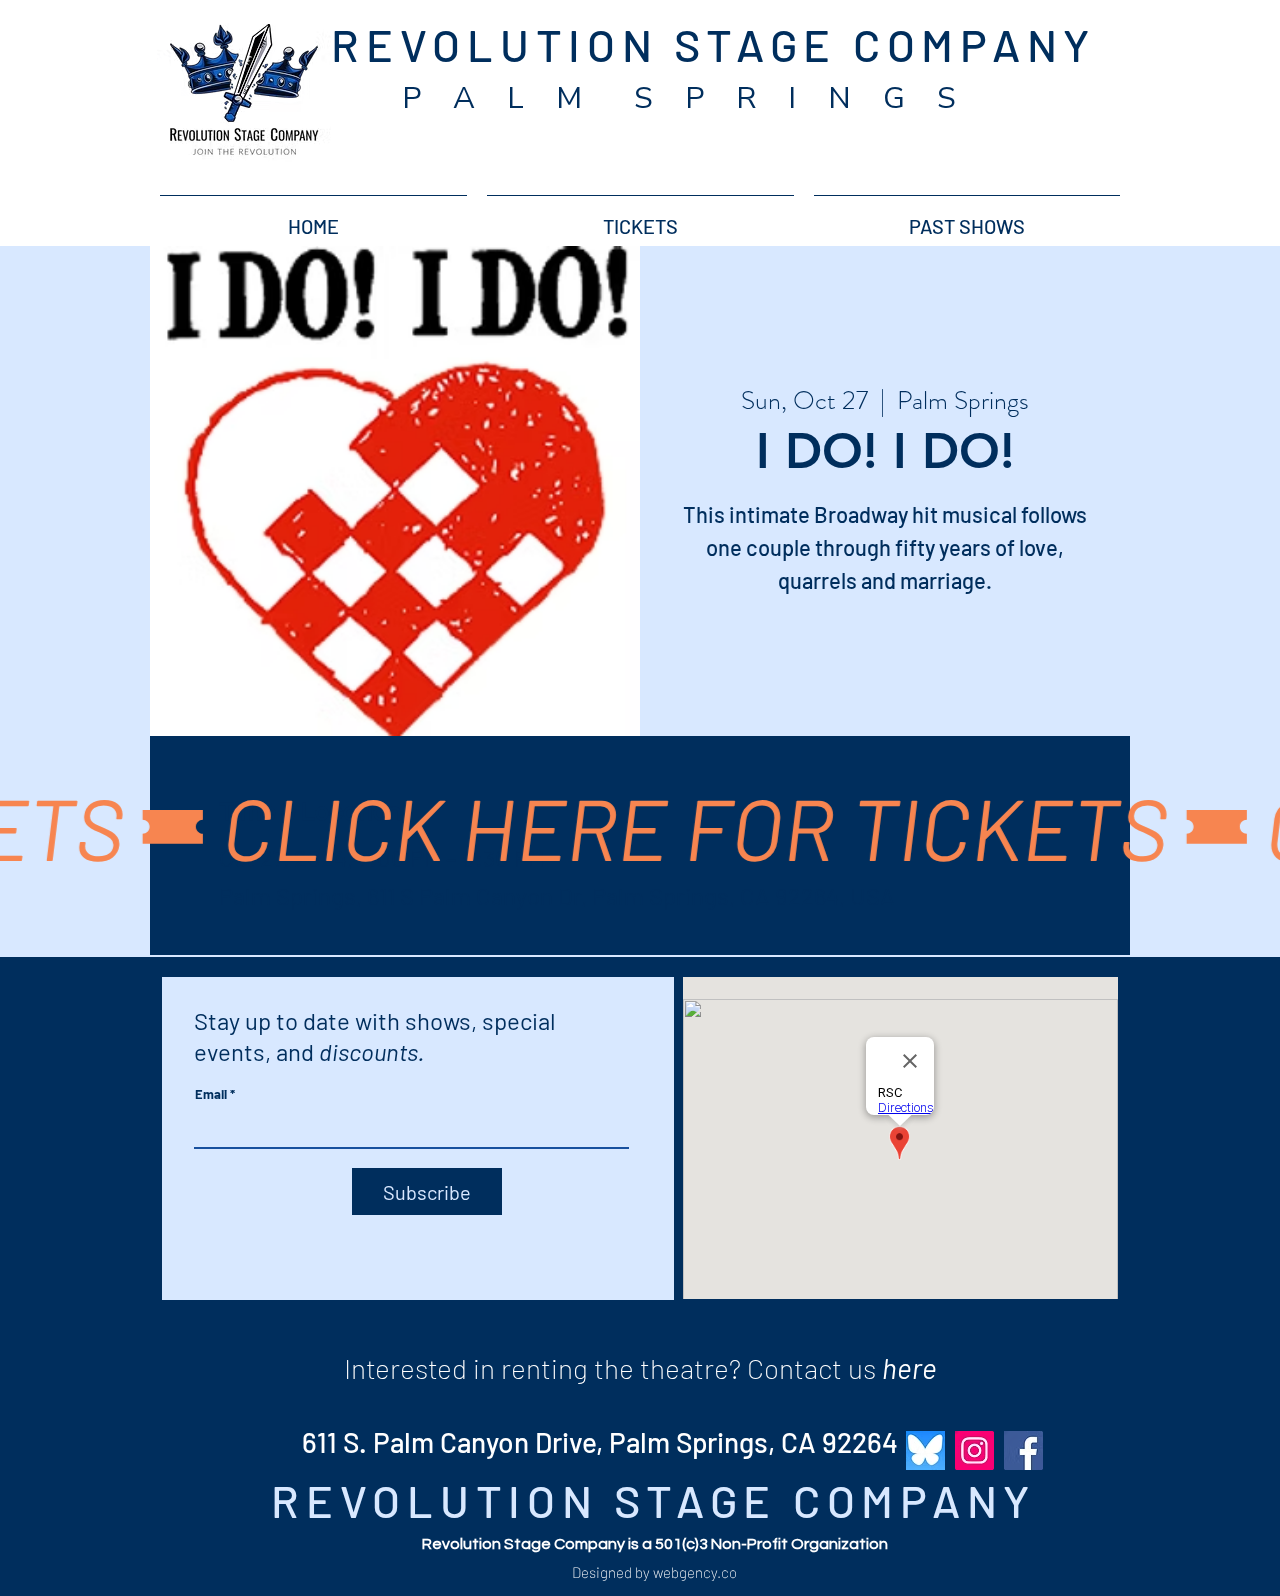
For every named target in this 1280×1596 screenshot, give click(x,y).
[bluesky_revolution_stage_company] (925, 1450)
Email (211, 1094)
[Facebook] (1023, 1450)
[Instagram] (974, 1450)
